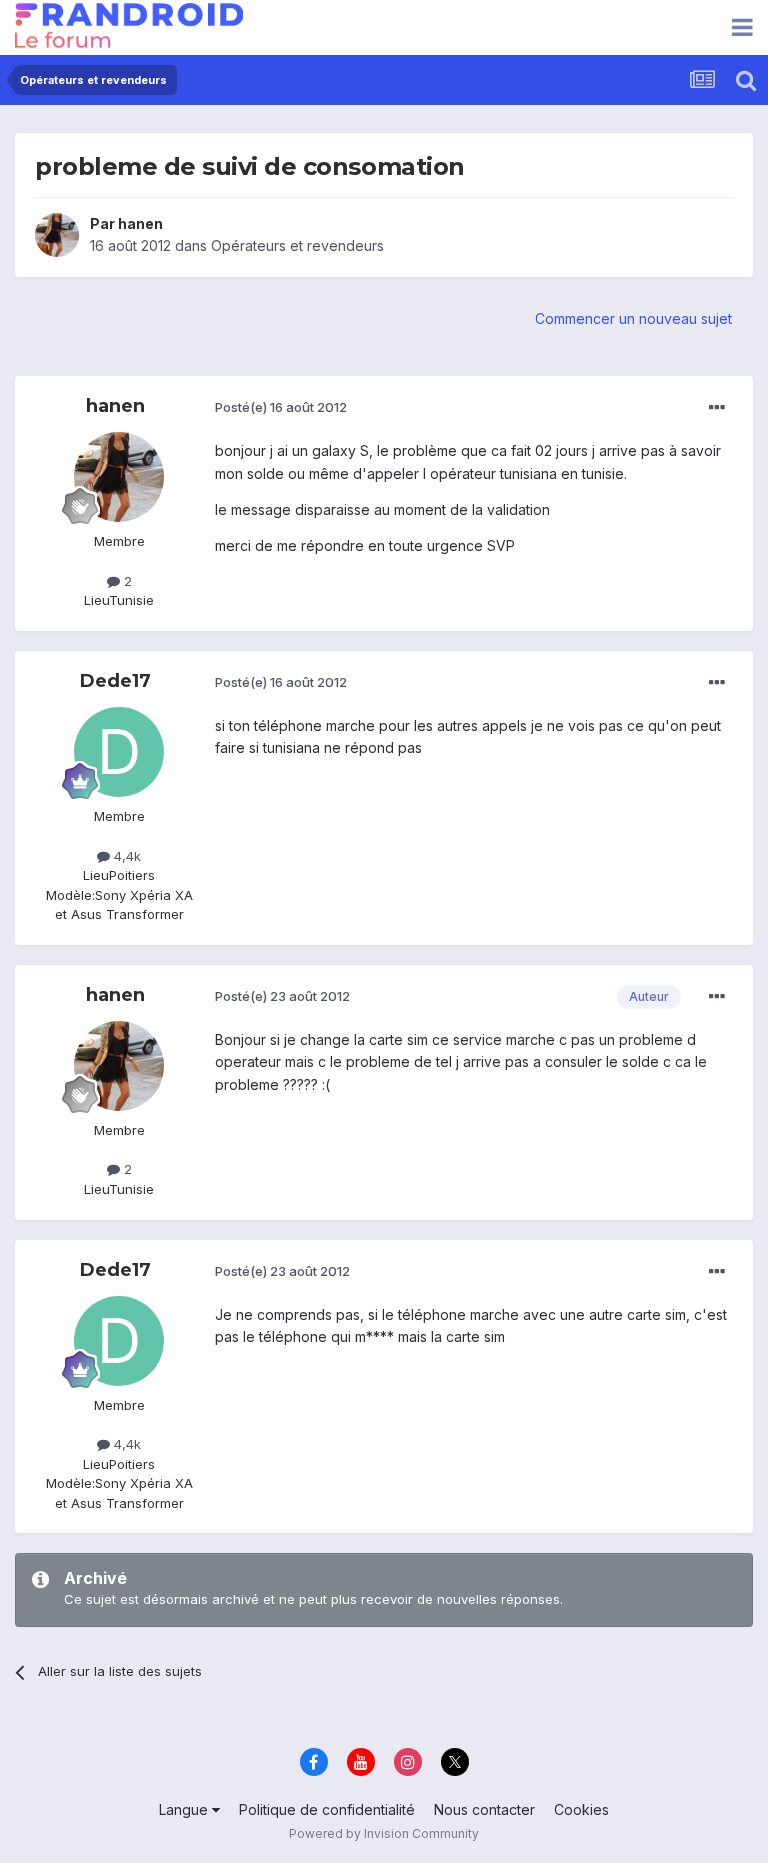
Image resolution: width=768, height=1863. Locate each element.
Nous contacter (484, 1809)
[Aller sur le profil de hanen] (57, 235)
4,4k (125, 856)
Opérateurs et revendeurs (297, 245)
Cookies (581, 1809)
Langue (185, 1809)
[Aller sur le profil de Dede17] (119, 752)
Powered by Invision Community (384, 1833)
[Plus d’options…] (717, 408)
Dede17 (115, 681)
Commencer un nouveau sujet (633, 318)
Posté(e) (281, 407)
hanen (140, 223)
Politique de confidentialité (327, 1809)
